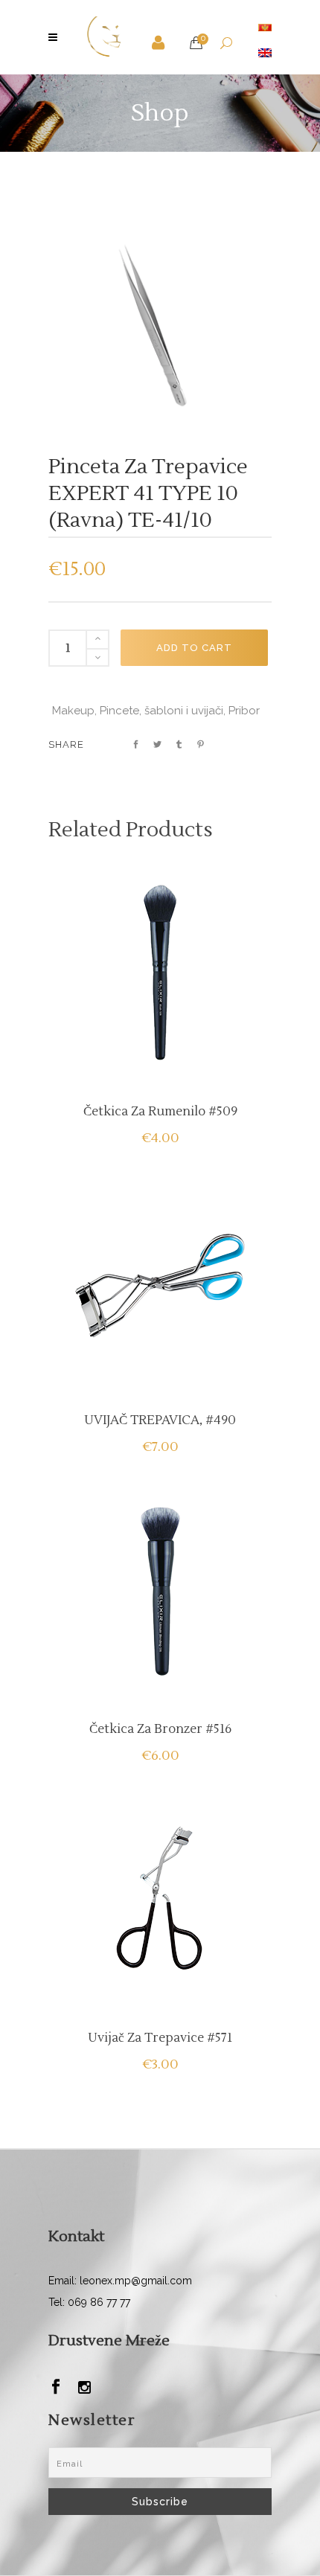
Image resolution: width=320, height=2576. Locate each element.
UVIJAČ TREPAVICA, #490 (160, 1420)
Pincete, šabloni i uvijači (161, 711)
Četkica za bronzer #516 (160, 1729)
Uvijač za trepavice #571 (160, 2038)
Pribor (244, 711)
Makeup (73, 711)
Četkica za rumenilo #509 (160, 1112)
